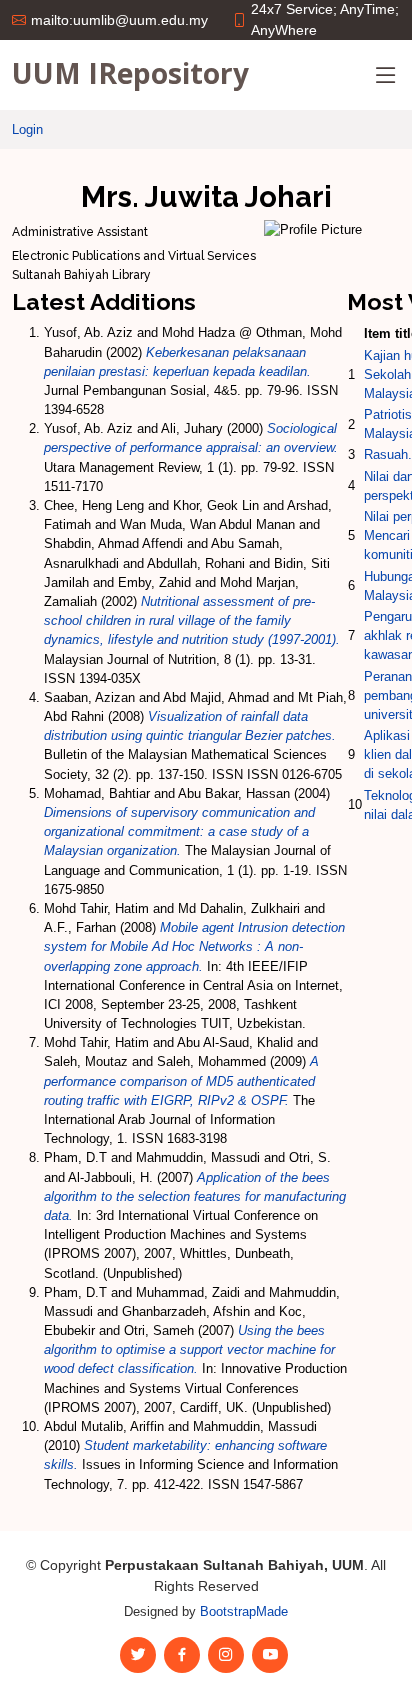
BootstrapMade (244, 1611)
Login (27, 129)
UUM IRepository (130, 73)
